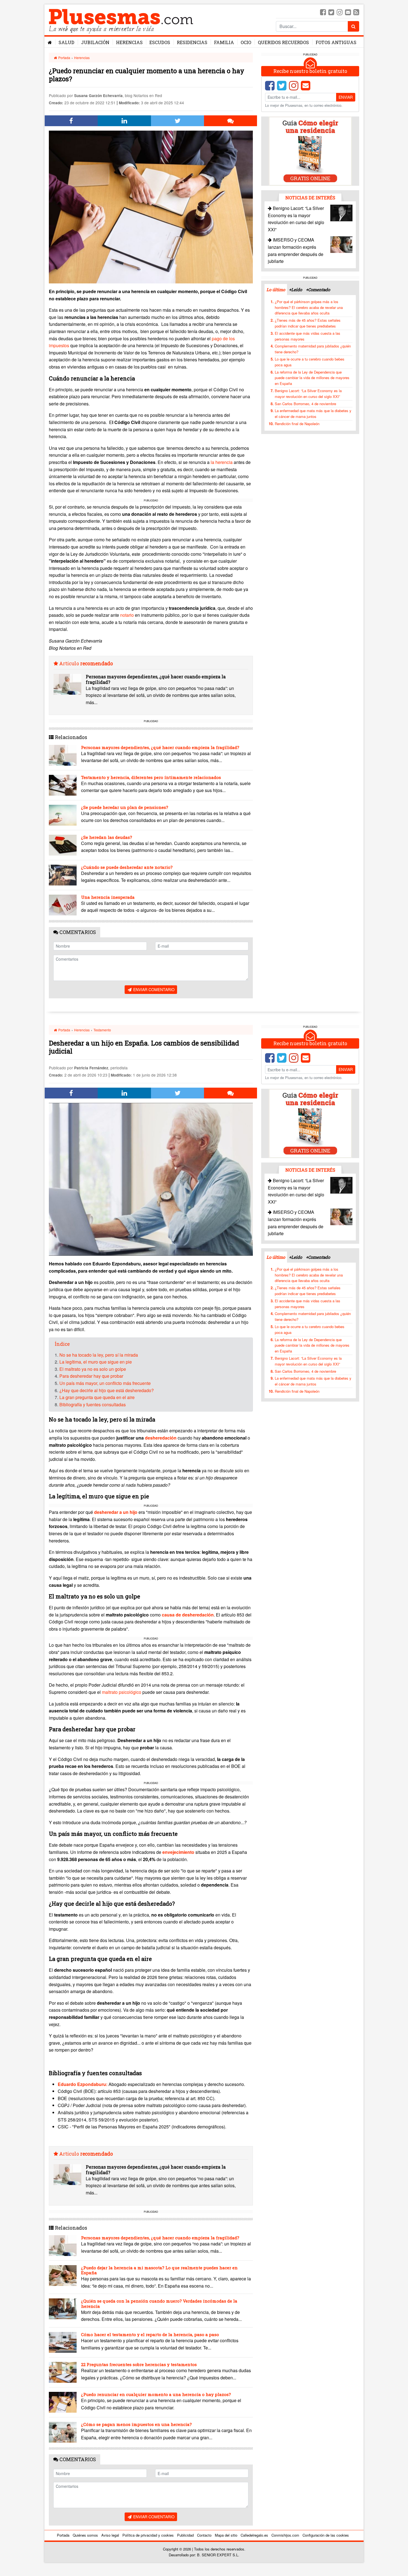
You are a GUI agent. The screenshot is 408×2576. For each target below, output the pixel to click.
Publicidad (185, 2535)
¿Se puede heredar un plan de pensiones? (125, 807)
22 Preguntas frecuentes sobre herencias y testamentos (139, 2364)
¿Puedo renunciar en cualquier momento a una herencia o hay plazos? (156, 2394)
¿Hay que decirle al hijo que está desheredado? (107, 1390)
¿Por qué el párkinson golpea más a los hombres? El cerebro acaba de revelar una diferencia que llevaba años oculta (309, 307)
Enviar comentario (153, 989)
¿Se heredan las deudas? (107, 837)
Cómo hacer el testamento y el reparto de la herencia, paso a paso (150, 2334)
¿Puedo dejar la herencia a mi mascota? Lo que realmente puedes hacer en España (159, 2270)
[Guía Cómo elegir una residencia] (310, 151)
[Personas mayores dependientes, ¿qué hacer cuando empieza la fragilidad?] (67, 684)
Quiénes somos (85, 2535)
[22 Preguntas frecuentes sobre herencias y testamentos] (63, 2372)
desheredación (161, 1438)
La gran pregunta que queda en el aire (97, 1397)
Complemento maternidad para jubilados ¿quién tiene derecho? (313, 349)
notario (127, 615)
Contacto (204, 2535)
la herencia (222, 462)
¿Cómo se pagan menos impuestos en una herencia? (136, 2424)
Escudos (160, 42)
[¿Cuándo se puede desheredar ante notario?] (63, 875)
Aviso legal (110, 2535)
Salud (66, 42)
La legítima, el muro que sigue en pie (96, 1362)
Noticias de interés (310, 198)
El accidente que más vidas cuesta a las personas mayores (308, 336)
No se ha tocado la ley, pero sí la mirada (99, 1355)
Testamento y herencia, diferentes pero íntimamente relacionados (151, 777)
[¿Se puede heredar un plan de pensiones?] (63, 815)
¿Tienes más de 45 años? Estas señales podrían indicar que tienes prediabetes (308, 323)
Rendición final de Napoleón (297, 424)
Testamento (102, 1030)
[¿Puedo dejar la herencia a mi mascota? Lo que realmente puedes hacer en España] (63, 2276)
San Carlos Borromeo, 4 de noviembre (305, 403)
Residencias (192, 42)
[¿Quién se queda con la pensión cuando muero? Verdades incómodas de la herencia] (63, 2309)
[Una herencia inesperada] (63, 905)
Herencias (129, 42)
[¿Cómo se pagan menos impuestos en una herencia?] (63, 2432)
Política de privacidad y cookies (148, 2535)
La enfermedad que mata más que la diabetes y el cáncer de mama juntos (313, 413)
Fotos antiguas (336, 42)
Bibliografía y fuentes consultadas (93, 1404)
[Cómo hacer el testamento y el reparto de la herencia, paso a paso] (63, 2342)
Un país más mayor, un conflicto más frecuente (105, 1383)
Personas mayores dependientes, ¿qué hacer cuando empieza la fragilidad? (156, 679)
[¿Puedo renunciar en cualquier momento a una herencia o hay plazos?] (63, 2402)
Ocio (246, 42)
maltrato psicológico (122, 1692)
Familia (224, 42)
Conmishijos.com (285, 2535)
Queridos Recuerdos (283, 42)
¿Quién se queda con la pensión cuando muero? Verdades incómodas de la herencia (159, 2303)
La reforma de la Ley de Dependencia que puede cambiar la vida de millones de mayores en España (312, 378)
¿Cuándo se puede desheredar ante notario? (127, 867)
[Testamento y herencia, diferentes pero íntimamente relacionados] (63, 785)
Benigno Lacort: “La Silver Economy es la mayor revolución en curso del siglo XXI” (308, 394)
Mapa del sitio (226, 2535)
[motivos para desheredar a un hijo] (177, 1438)
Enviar (346, 97)
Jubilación (95, 42)
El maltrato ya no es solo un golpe (93, 1369)
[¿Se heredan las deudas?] (63, 845)
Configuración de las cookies (326, 2535)
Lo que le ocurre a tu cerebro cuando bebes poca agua (310, 362)
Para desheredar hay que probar (91, 1376)
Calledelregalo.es (254, 2535)
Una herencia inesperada (108, 897)
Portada (64, 58)
